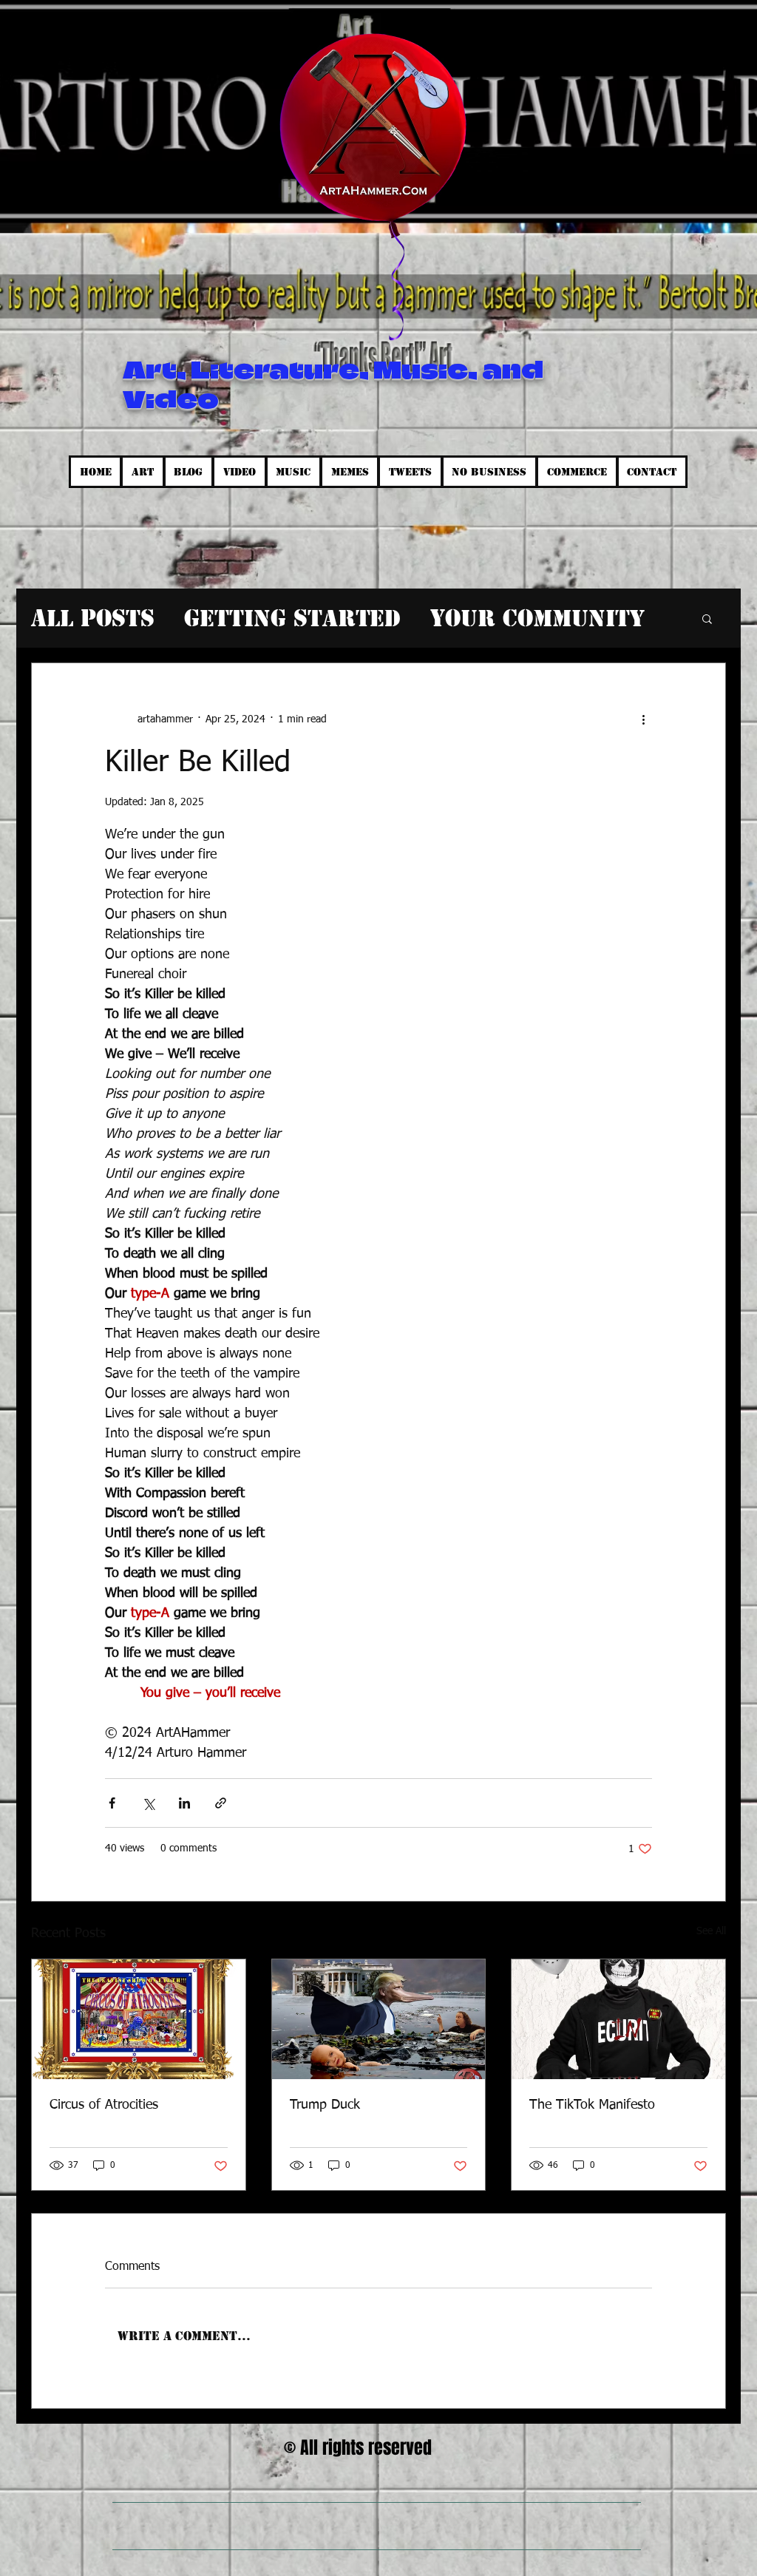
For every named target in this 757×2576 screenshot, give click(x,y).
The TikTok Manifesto (592, 2105)
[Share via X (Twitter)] (148, 1803)
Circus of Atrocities (104, 2105)
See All (711, 1931)
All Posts (93, 618)
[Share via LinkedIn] (184, 1803)
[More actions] (643, 719)
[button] (707, 618)
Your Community (537, 618)
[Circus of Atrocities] (139, 2019)
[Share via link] (221, 1803)
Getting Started (292, 618)
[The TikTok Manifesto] (618, 2019)
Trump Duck (325, 2105)
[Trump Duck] (379, 2019)
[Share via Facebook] (112, 1803)
